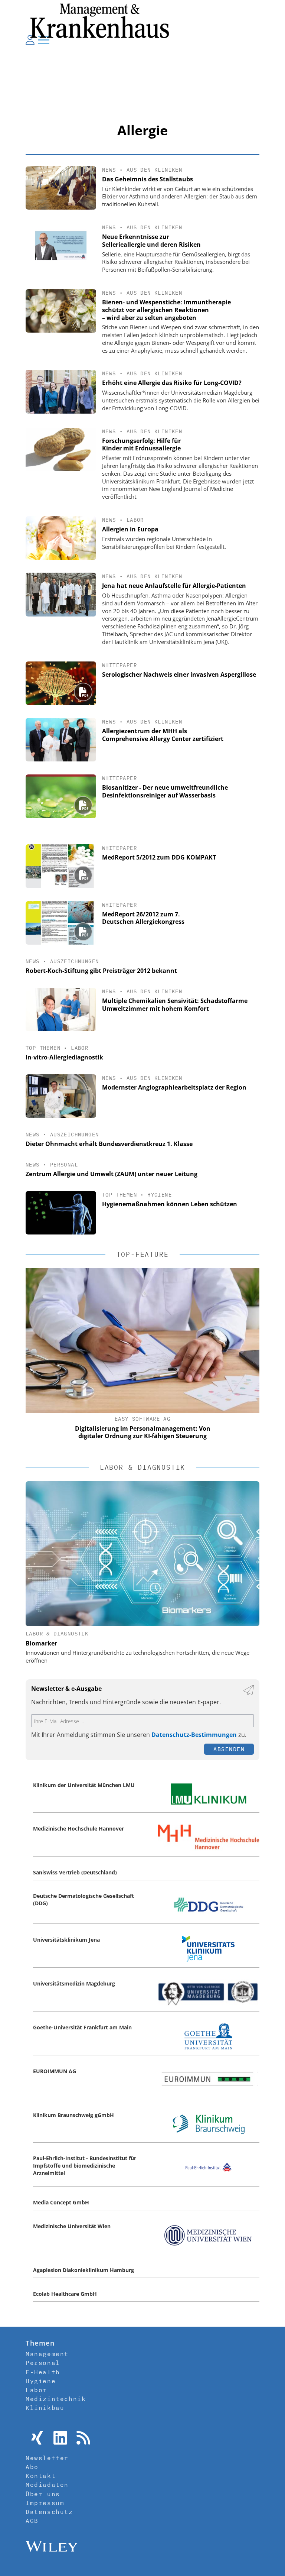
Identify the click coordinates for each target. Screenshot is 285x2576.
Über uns (43, 2494)
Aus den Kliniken (154, 170)
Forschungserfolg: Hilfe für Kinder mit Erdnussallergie (141, 445)
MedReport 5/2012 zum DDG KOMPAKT (159, 857)
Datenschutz (49, 2512)
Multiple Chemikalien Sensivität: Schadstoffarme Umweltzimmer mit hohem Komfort (175, 1005)
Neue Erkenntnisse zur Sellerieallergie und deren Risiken (151, 241)
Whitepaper (119, 665)
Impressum (45, 2503)
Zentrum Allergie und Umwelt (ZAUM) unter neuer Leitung (112, 1174)
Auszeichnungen (75, 961)
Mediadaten (47, 2485)
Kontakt (41, 2476)
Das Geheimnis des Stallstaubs (148, 179)
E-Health (43, 2372)
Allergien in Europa (130, 529)
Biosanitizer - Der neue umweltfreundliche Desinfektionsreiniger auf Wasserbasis (165, 791)
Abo (32, 2467)
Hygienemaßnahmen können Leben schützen (170, 1204)
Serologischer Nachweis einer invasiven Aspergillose (179, 674)
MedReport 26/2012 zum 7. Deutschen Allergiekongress (143, 918)
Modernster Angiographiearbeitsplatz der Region (174, 1087)
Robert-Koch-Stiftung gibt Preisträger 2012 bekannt (101, 971)
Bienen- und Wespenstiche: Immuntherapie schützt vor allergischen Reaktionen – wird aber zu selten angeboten (166, 310)
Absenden (229, 1749)
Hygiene (160, 1195)
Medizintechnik (56, 2399)
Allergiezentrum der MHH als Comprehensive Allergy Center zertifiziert (163, 735)
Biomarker (41, 1643)
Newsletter (47, 2458)
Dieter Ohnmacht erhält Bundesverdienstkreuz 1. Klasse (109, 1144)
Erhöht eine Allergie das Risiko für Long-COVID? (172, 383)
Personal (64, 1165)
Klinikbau (45, 2408)
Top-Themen (43, 1048)
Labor (135, 520)
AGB (32, 2521)
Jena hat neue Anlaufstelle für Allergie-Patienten (174, 586)
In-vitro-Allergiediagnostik (64, 1057)
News (109, 170)
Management (47, 2354)
